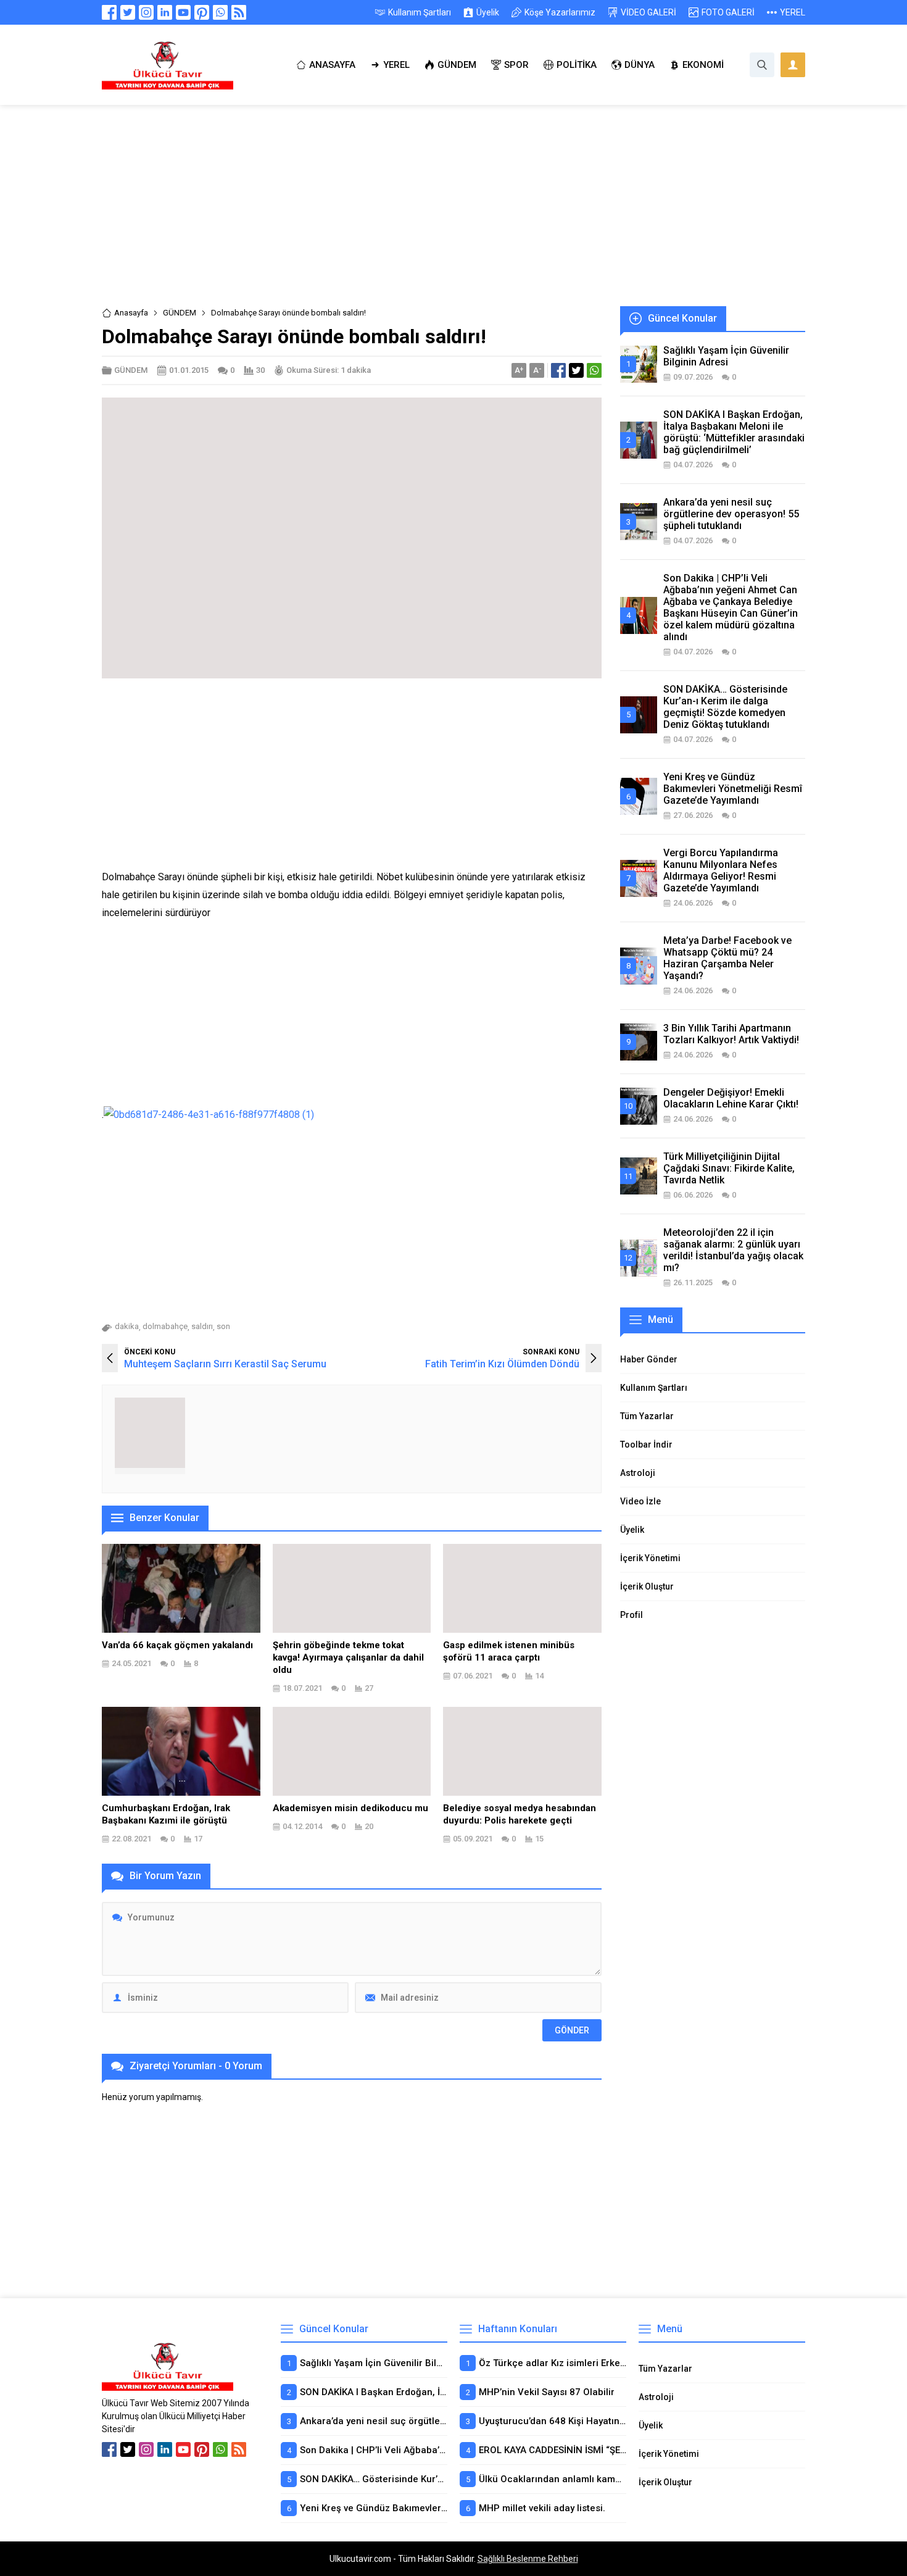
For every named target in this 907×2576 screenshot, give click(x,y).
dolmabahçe (165, 1326)
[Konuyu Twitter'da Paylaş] (576, 370)
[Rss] (239, 12)
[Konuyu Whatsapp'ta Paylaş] (594, 370)
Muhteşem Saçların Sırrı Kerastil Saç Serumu (225, 1364)
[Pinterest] (202, 12)
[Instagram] (146, 12)
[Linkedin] (165, 12)
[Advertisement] (453, 215)
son (223, 1326)
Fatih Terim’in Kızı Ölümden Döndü (502, 1364)
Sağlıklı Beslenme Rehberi (528, 2559)
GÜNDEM (180, 313)
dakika (127, 1326)
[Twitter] (128, 12)
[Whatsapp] (220, 12)
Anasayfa (131, 313)
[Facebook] (109, 12)
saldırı (202, 1326)
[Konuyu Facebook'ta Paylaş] (558, 370)
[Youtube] (183, 12)
